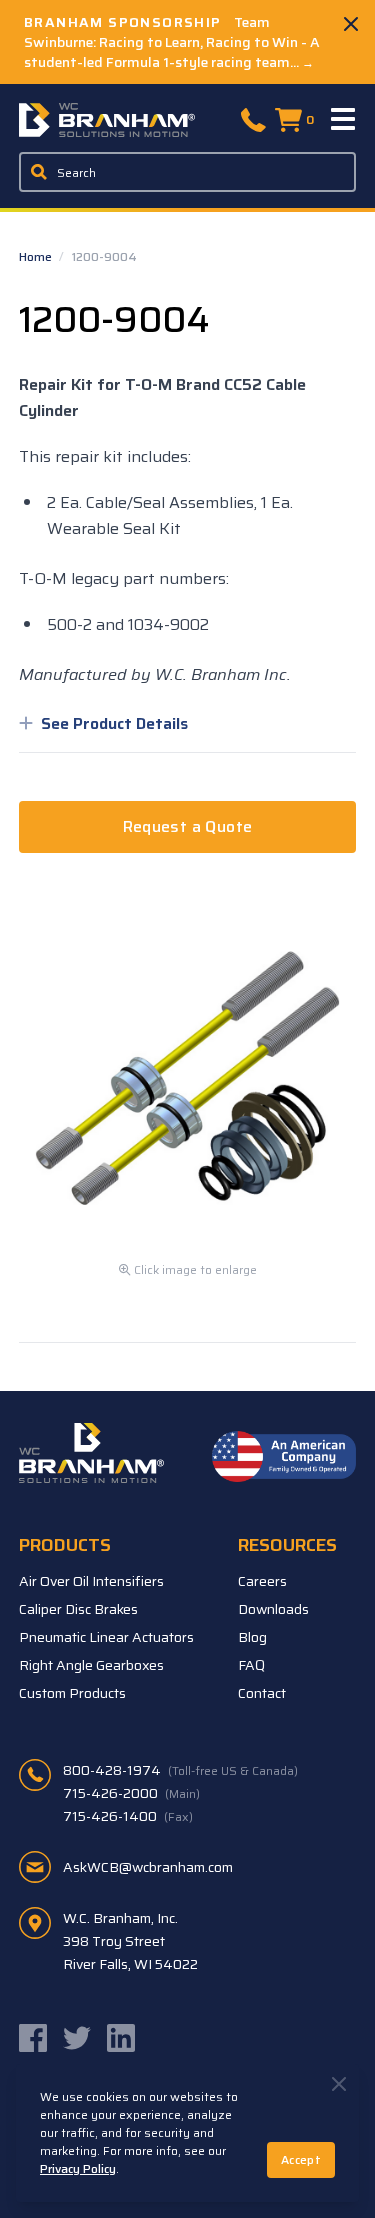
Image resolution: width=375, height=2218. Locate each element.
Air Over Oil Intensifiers (91, 1581)
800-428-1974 (180, 1770)
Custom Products (72, 1693)
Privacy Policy (78, 2168)
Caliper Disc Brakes (78, 1609)
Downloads (273, 1609)
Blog (252, 1637)
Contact (262, 1693)
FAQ (251, 1665)
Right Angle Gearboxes (91, 1665)
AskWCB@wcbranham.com (148, 1867)
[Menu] (344, 120)
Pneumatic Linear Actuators (106, 1637)
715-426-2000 (131, 1793)
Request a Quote (188, 826)
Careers (262, 1581)
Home (37, 256)
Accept (301, 2159)
